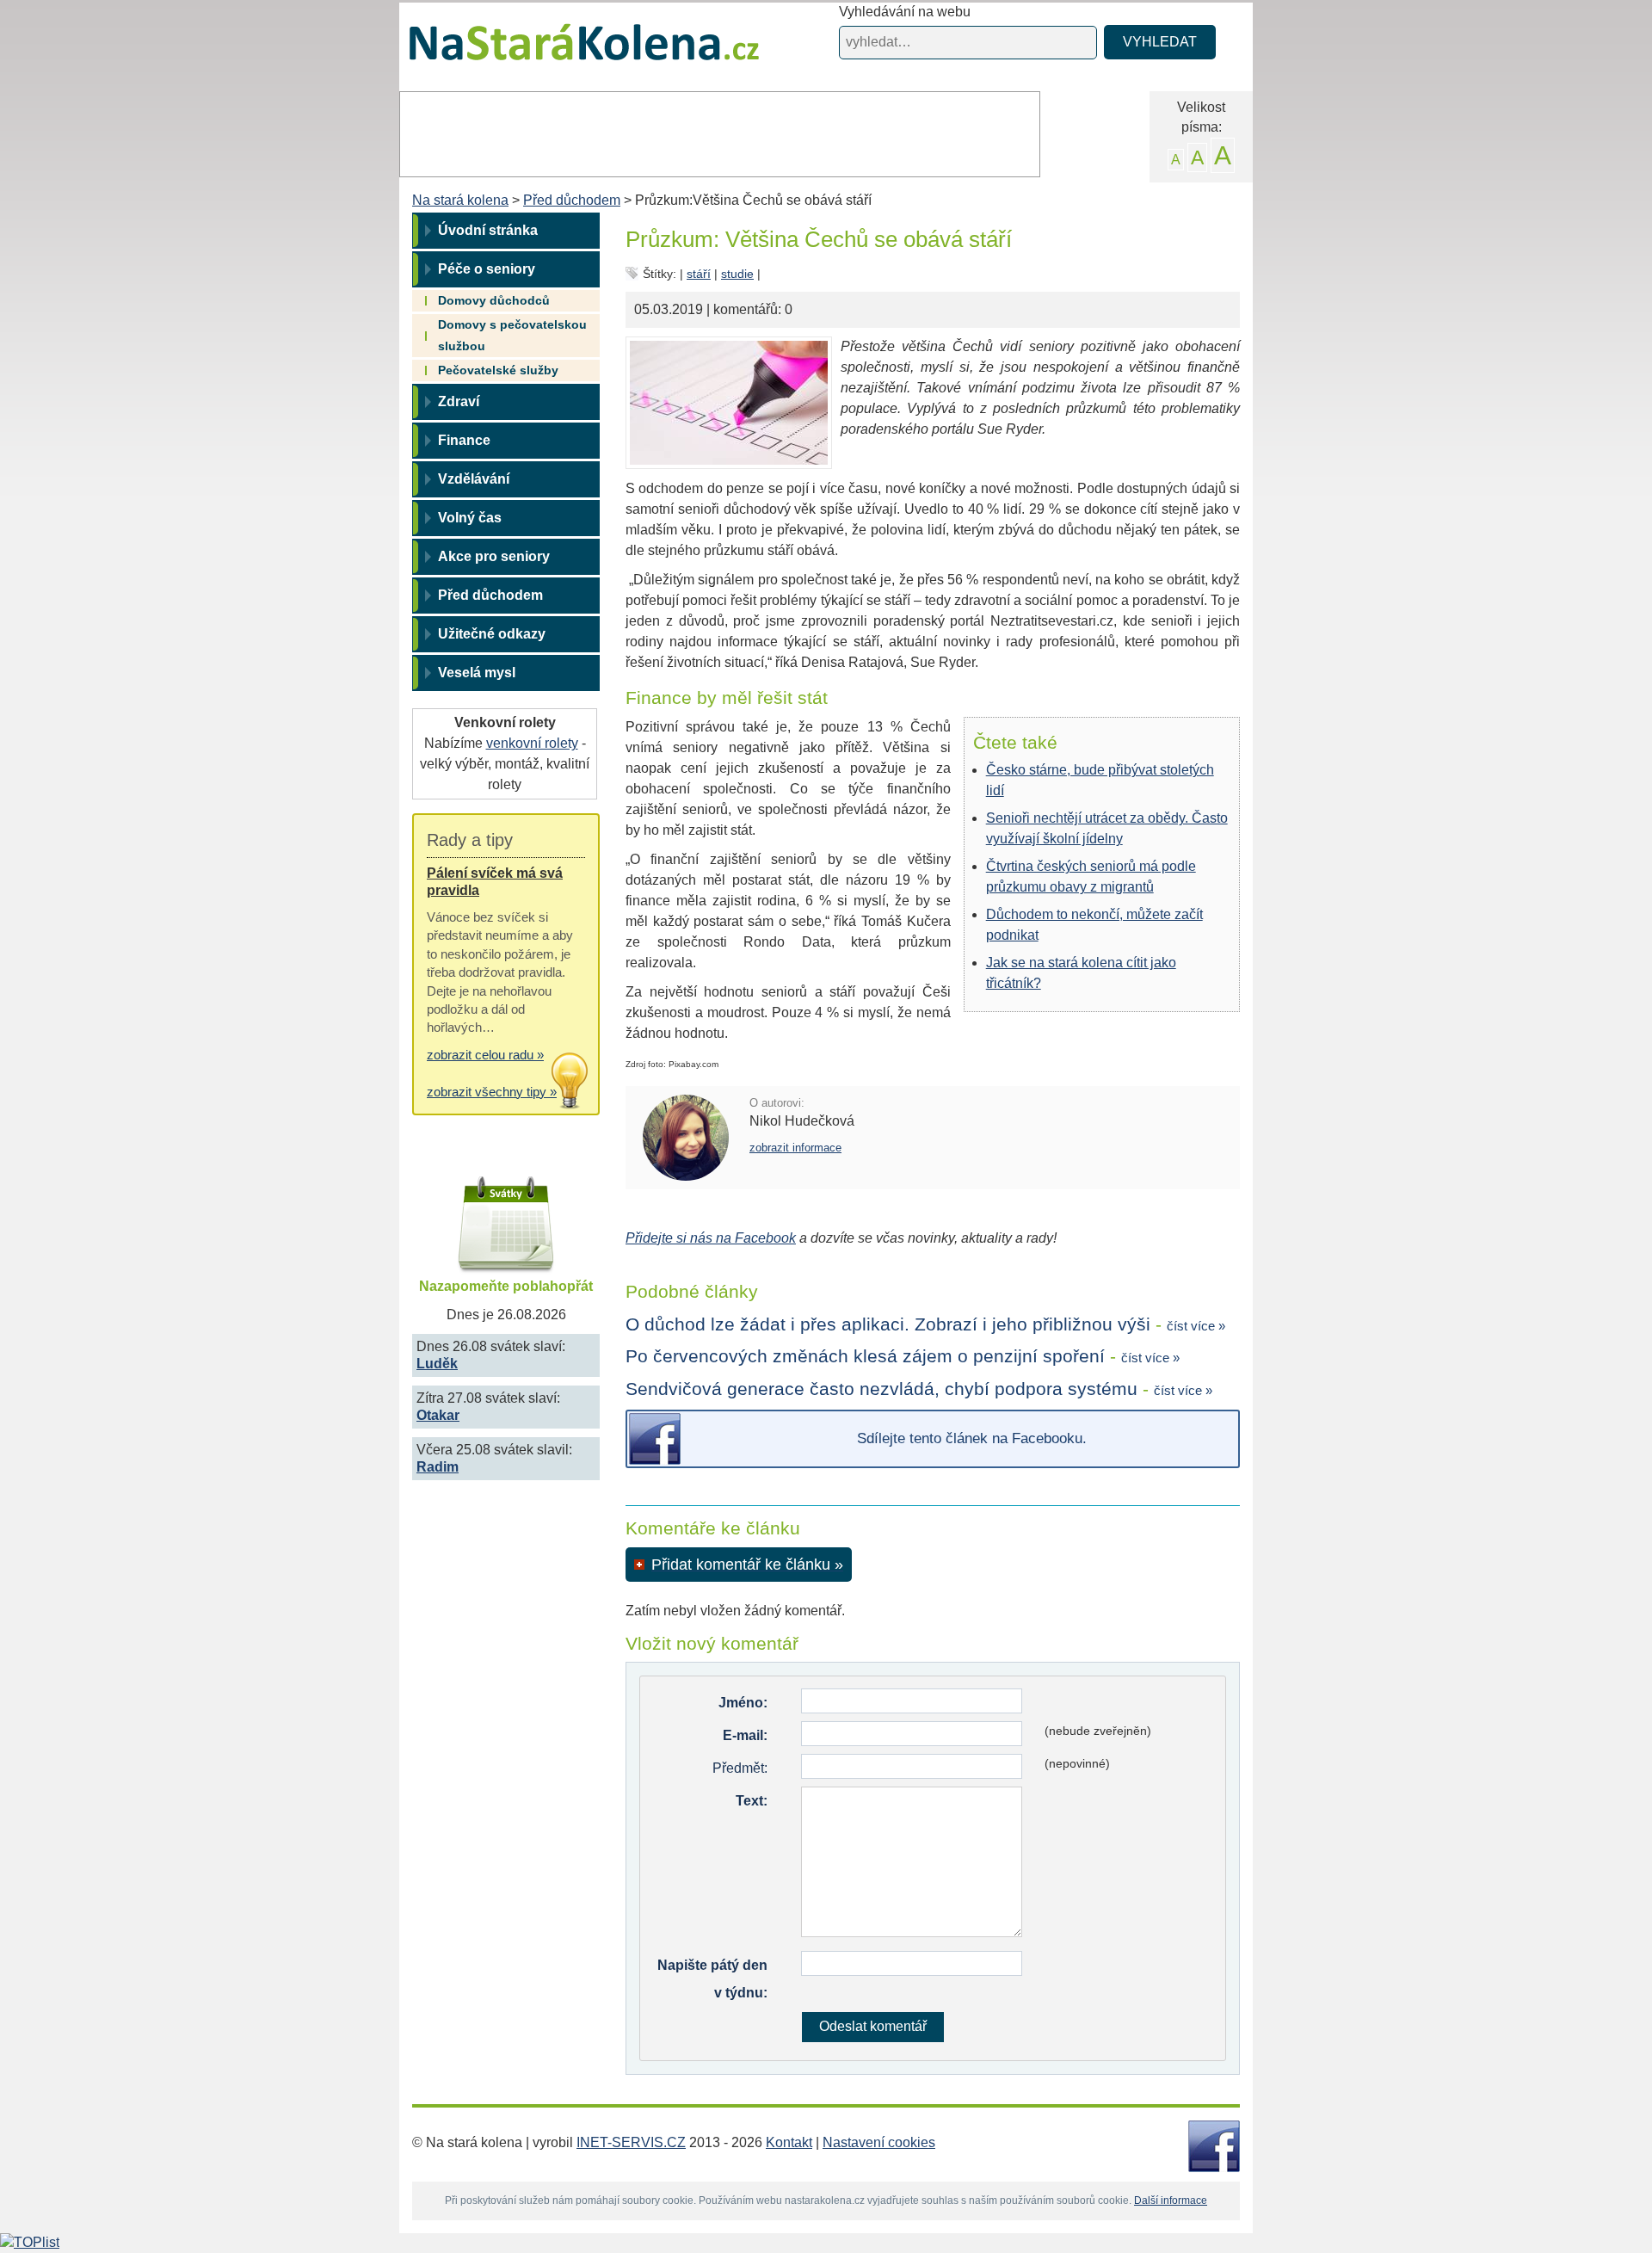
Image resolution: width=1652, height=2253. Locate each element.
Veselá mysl (477, 673)
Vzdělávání (474, 479)
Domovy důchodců (494, 300)
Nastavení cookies (879, 2142)
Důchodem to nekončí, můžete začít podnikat (1094, 925)
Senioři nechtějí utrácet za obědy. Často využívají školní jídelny (1107, 828)
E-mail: (745, 1735)
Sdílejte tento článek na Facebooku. (972, 1438)
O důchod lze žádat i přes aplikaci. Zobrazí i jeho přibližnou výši (888, 1324)
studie (737, 274)
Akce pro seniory (494, 556)
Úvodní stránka (488, 230)
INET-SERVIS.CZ (631, 2142)
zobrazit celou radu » (485, 1055)
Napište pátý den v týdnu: (712, 1979)
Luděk (437, 1364)
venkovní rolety (532, 743)
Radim (438, 1467)
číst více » (1196, 1326)
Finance (464, 440)
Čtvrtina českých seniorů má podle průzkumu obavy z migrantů (1091, 877)
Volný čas (470, 518)
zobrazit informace (795, 1148)
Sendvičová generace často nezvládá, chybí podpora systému (881, 1389)
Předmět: (740, 1768)
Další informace (1171, 2201)
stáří (699, 274)
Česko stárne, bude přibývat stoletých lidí (1100, 780)
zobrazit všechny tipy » (492, 1092)
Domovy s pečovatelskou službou (512, 335)
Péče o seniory (487, 269)
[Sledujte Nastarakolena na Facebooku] (1214, 2145)
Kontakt (789, 2142)
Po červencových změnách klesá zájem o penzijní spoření (865, 1356)
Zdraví (459, 401)
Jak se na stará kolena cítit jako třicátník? (1081, 973)
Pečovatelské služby (498, 370)
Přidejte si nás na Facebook (711, 1238)
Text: (752, 1801)
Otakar (438, 1415)
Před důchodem (572, 200)
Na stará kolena (564, 51)
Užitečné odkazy (492, 634)
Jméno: (743, 1703)
